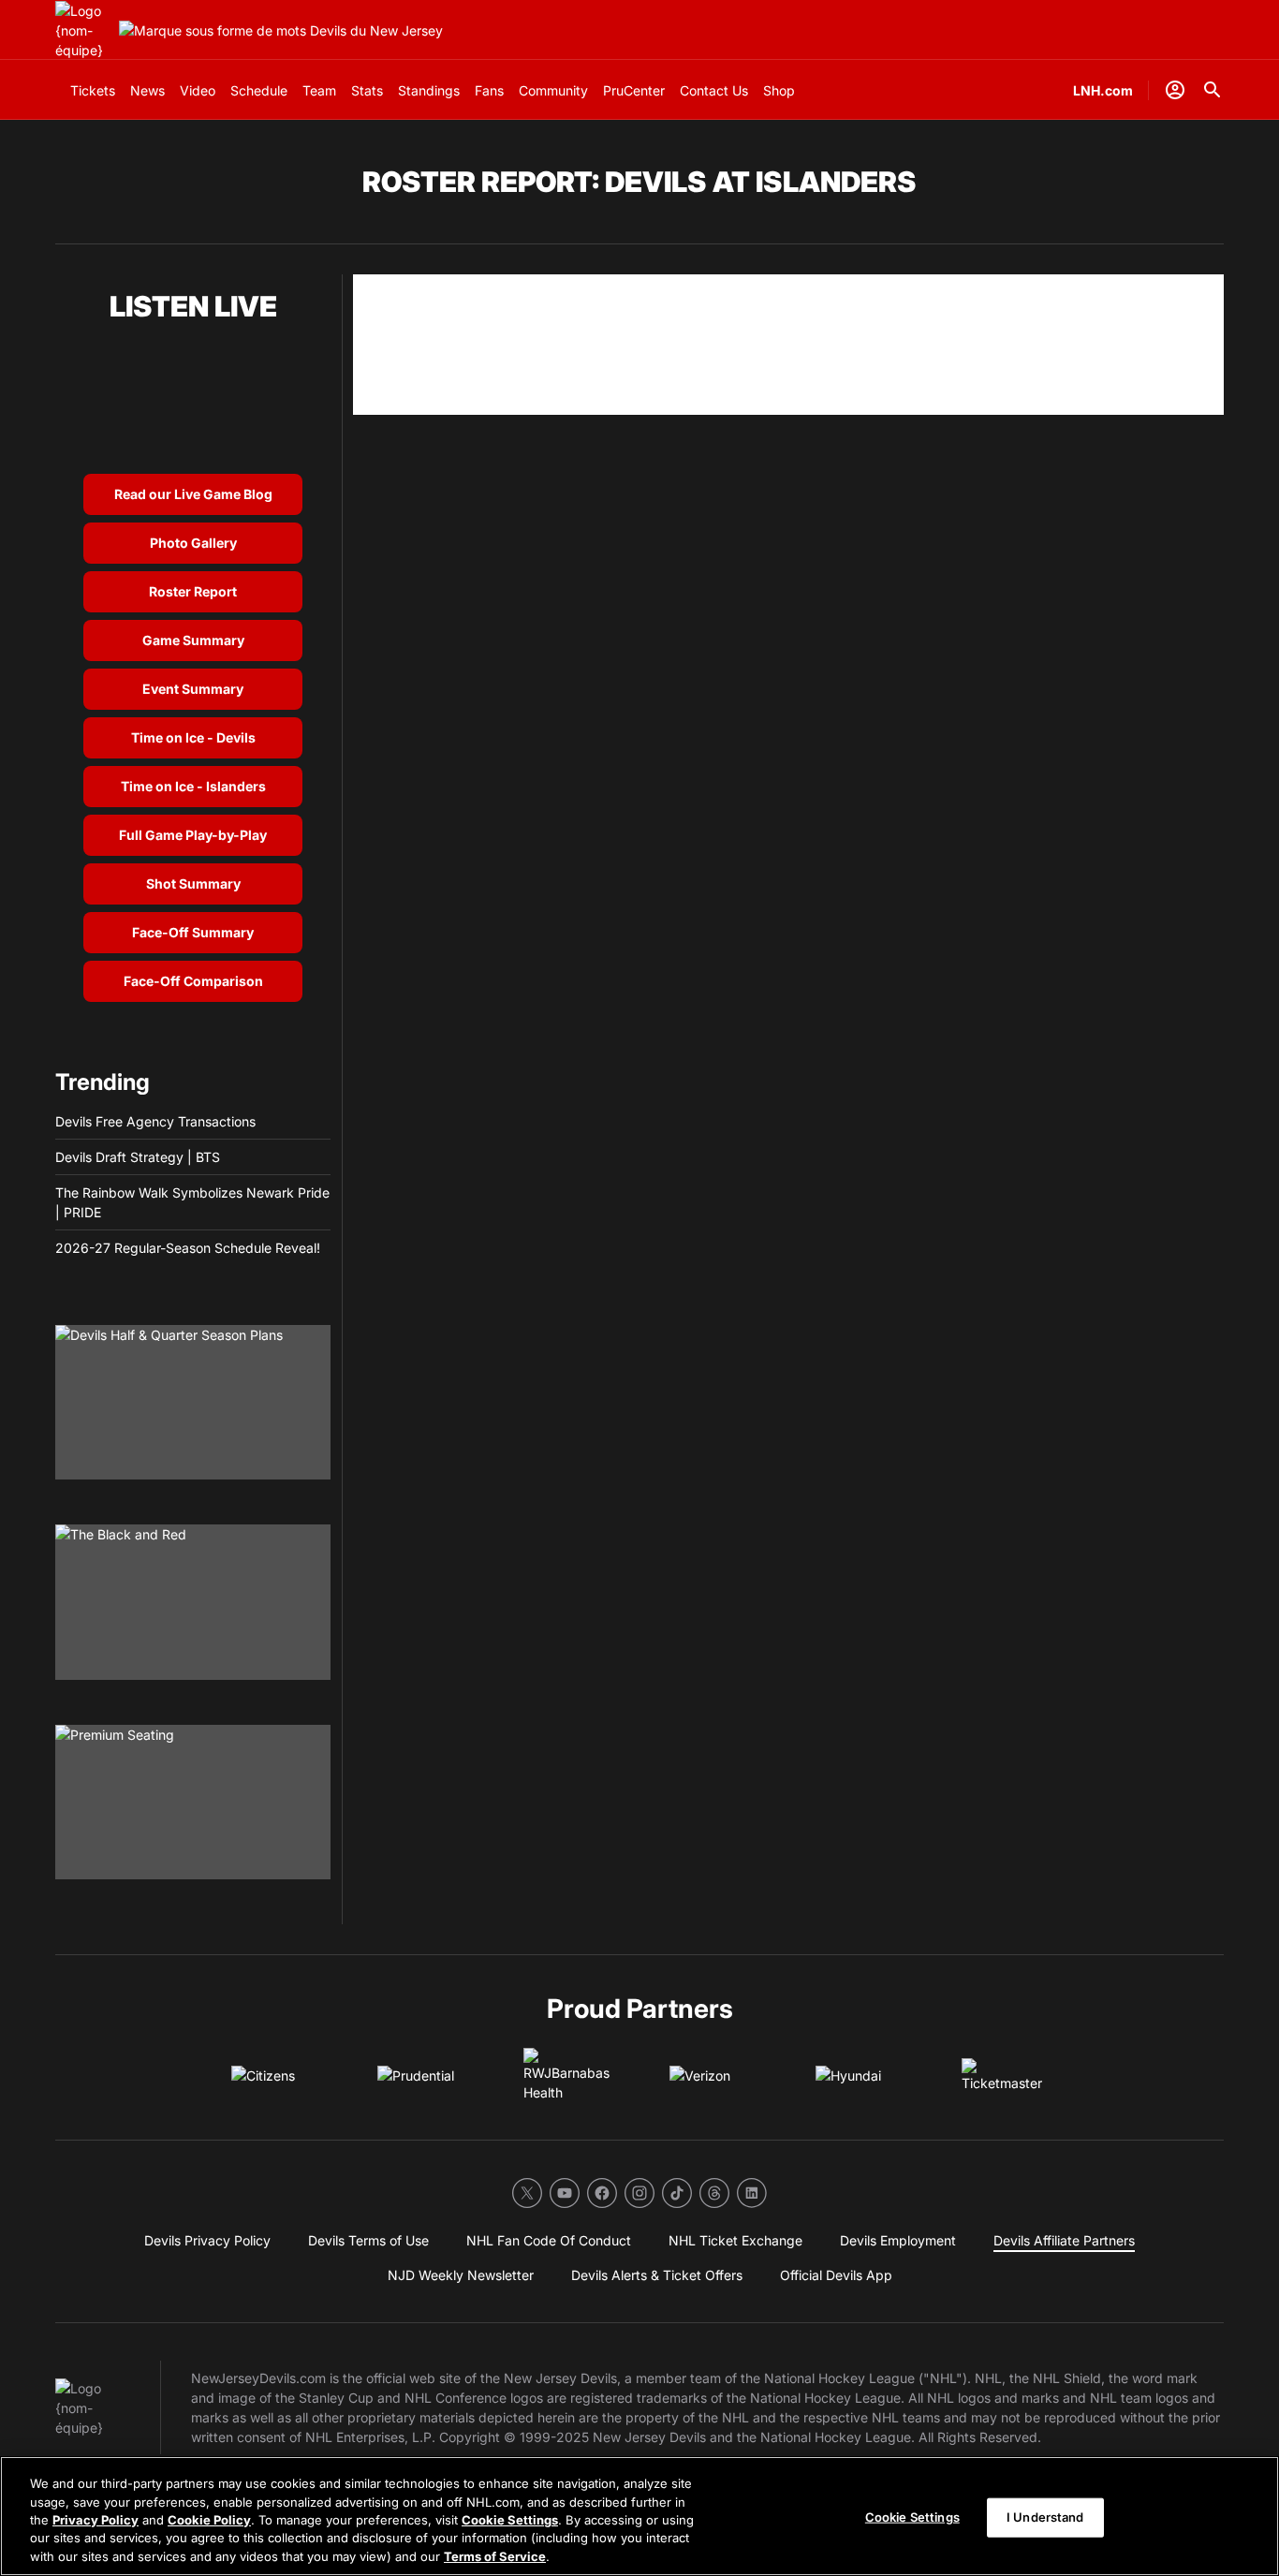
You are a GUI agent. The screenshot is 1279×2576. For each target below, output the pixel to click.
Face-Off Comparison (193, 981)
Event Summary (193, 689)
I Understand (1045, 2517)
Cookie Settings (510, 2520)
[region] (639, 2516)
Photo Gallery (193, 543)
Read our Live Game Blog (193, 494)
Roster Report (193, 591)
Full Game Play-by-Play (193, 835)
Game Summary (193, 640)
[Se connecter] (1175, 90)
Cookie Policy (209, 2520)
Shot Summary (193, 883)
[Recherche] (1213, 90)
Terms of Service (495, 2556)
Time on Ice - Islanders (193, 786)
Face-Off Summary (193, 932)
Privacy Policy (96, 2520)
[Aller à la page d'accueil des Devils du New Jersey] (83, 30)
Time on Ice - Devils (193, 737)
